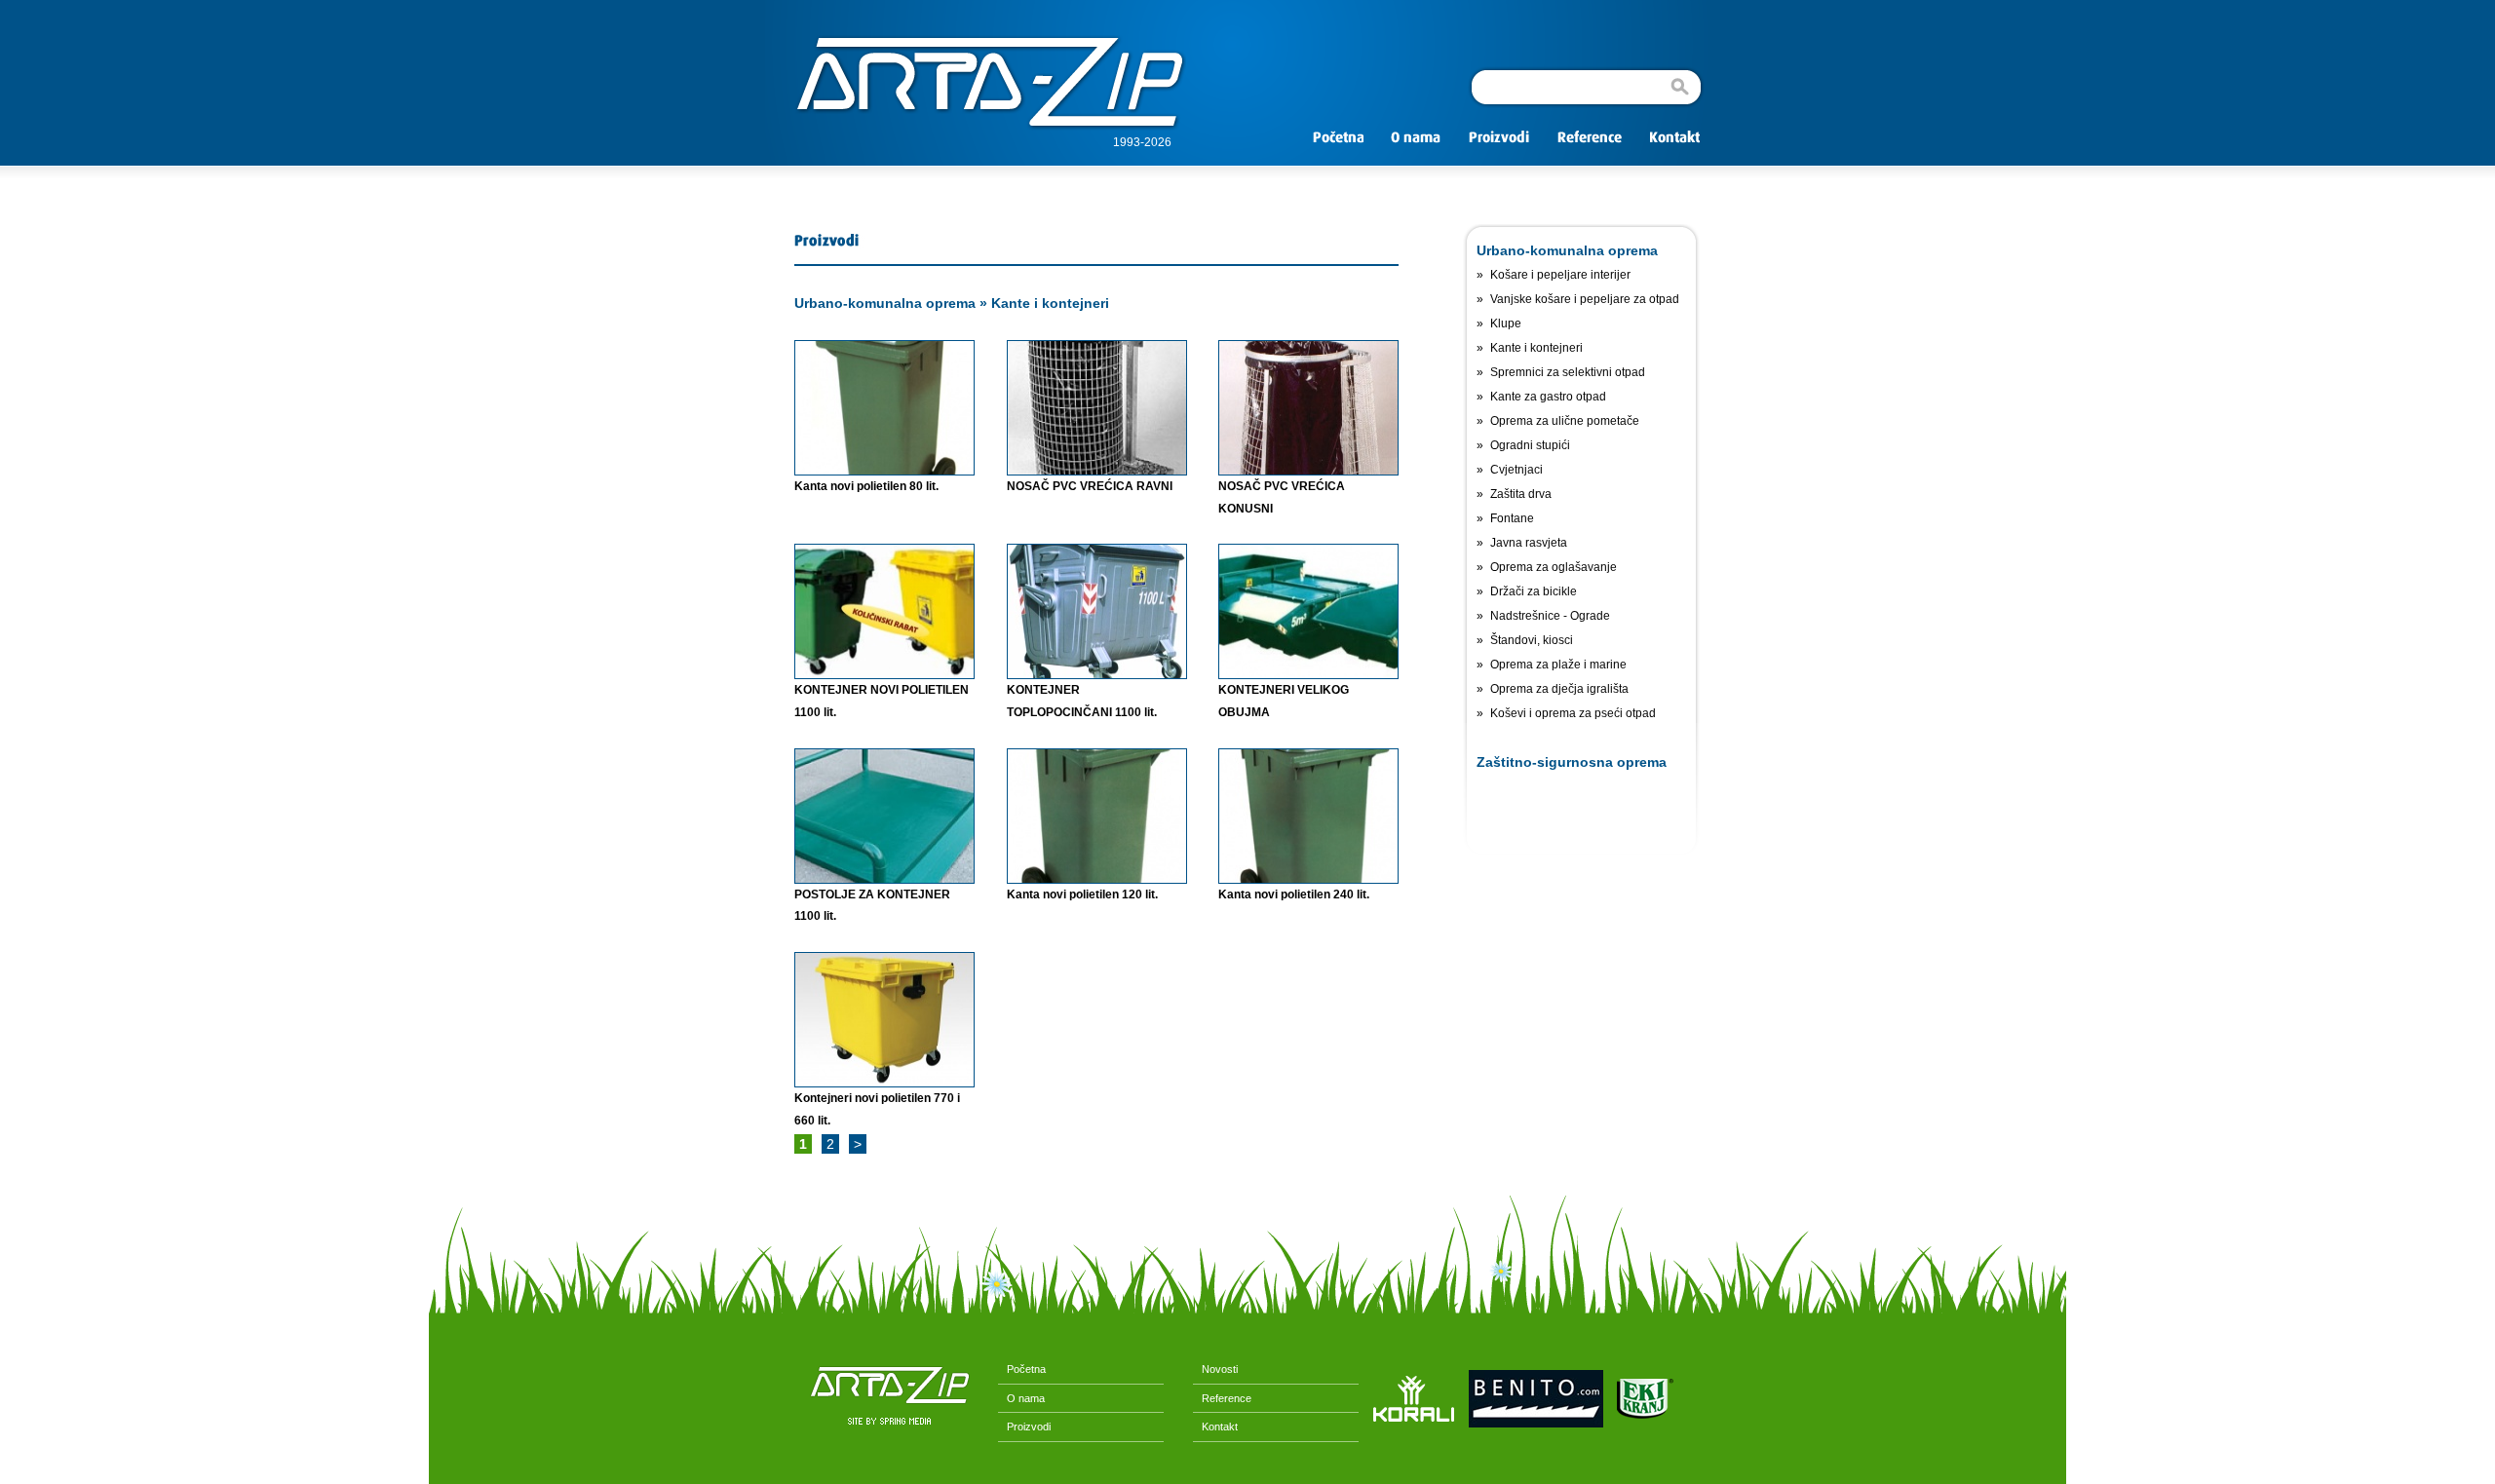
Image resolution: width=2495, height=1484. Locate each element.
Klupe (1506, 323)
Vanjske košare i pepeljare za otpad (1585, 299)
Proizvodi (1024, 1427)
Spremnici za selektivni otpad (1568, 372)
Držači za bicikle (1534, 591)
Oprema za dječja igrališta (1559, 689)
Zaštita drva (1521, 494)
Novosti (1215, 1369)
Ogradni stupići (1530, 445)
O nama (1021, 1398)
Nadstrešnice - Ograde (1550, 616)
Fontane (1512, 518)
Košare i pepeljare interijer (1560, 275)
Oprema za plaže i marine (1558, 665)
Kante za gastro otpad (1548, 397)
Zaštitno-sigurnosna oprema (1572, 762)
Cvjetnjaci (1516, 470)
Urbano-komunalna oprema (885, 303)
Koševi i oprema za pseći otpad (1573, 713)
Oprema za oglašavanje (1554, 567)
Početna (1022, 1369)
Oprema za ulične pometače (1565, 421)
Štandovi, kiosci (1532, 640)
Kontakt (1215, 1427)
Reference (1222, 1398)
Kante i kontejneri (1050, 303)
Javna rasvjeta (1529, 543)
